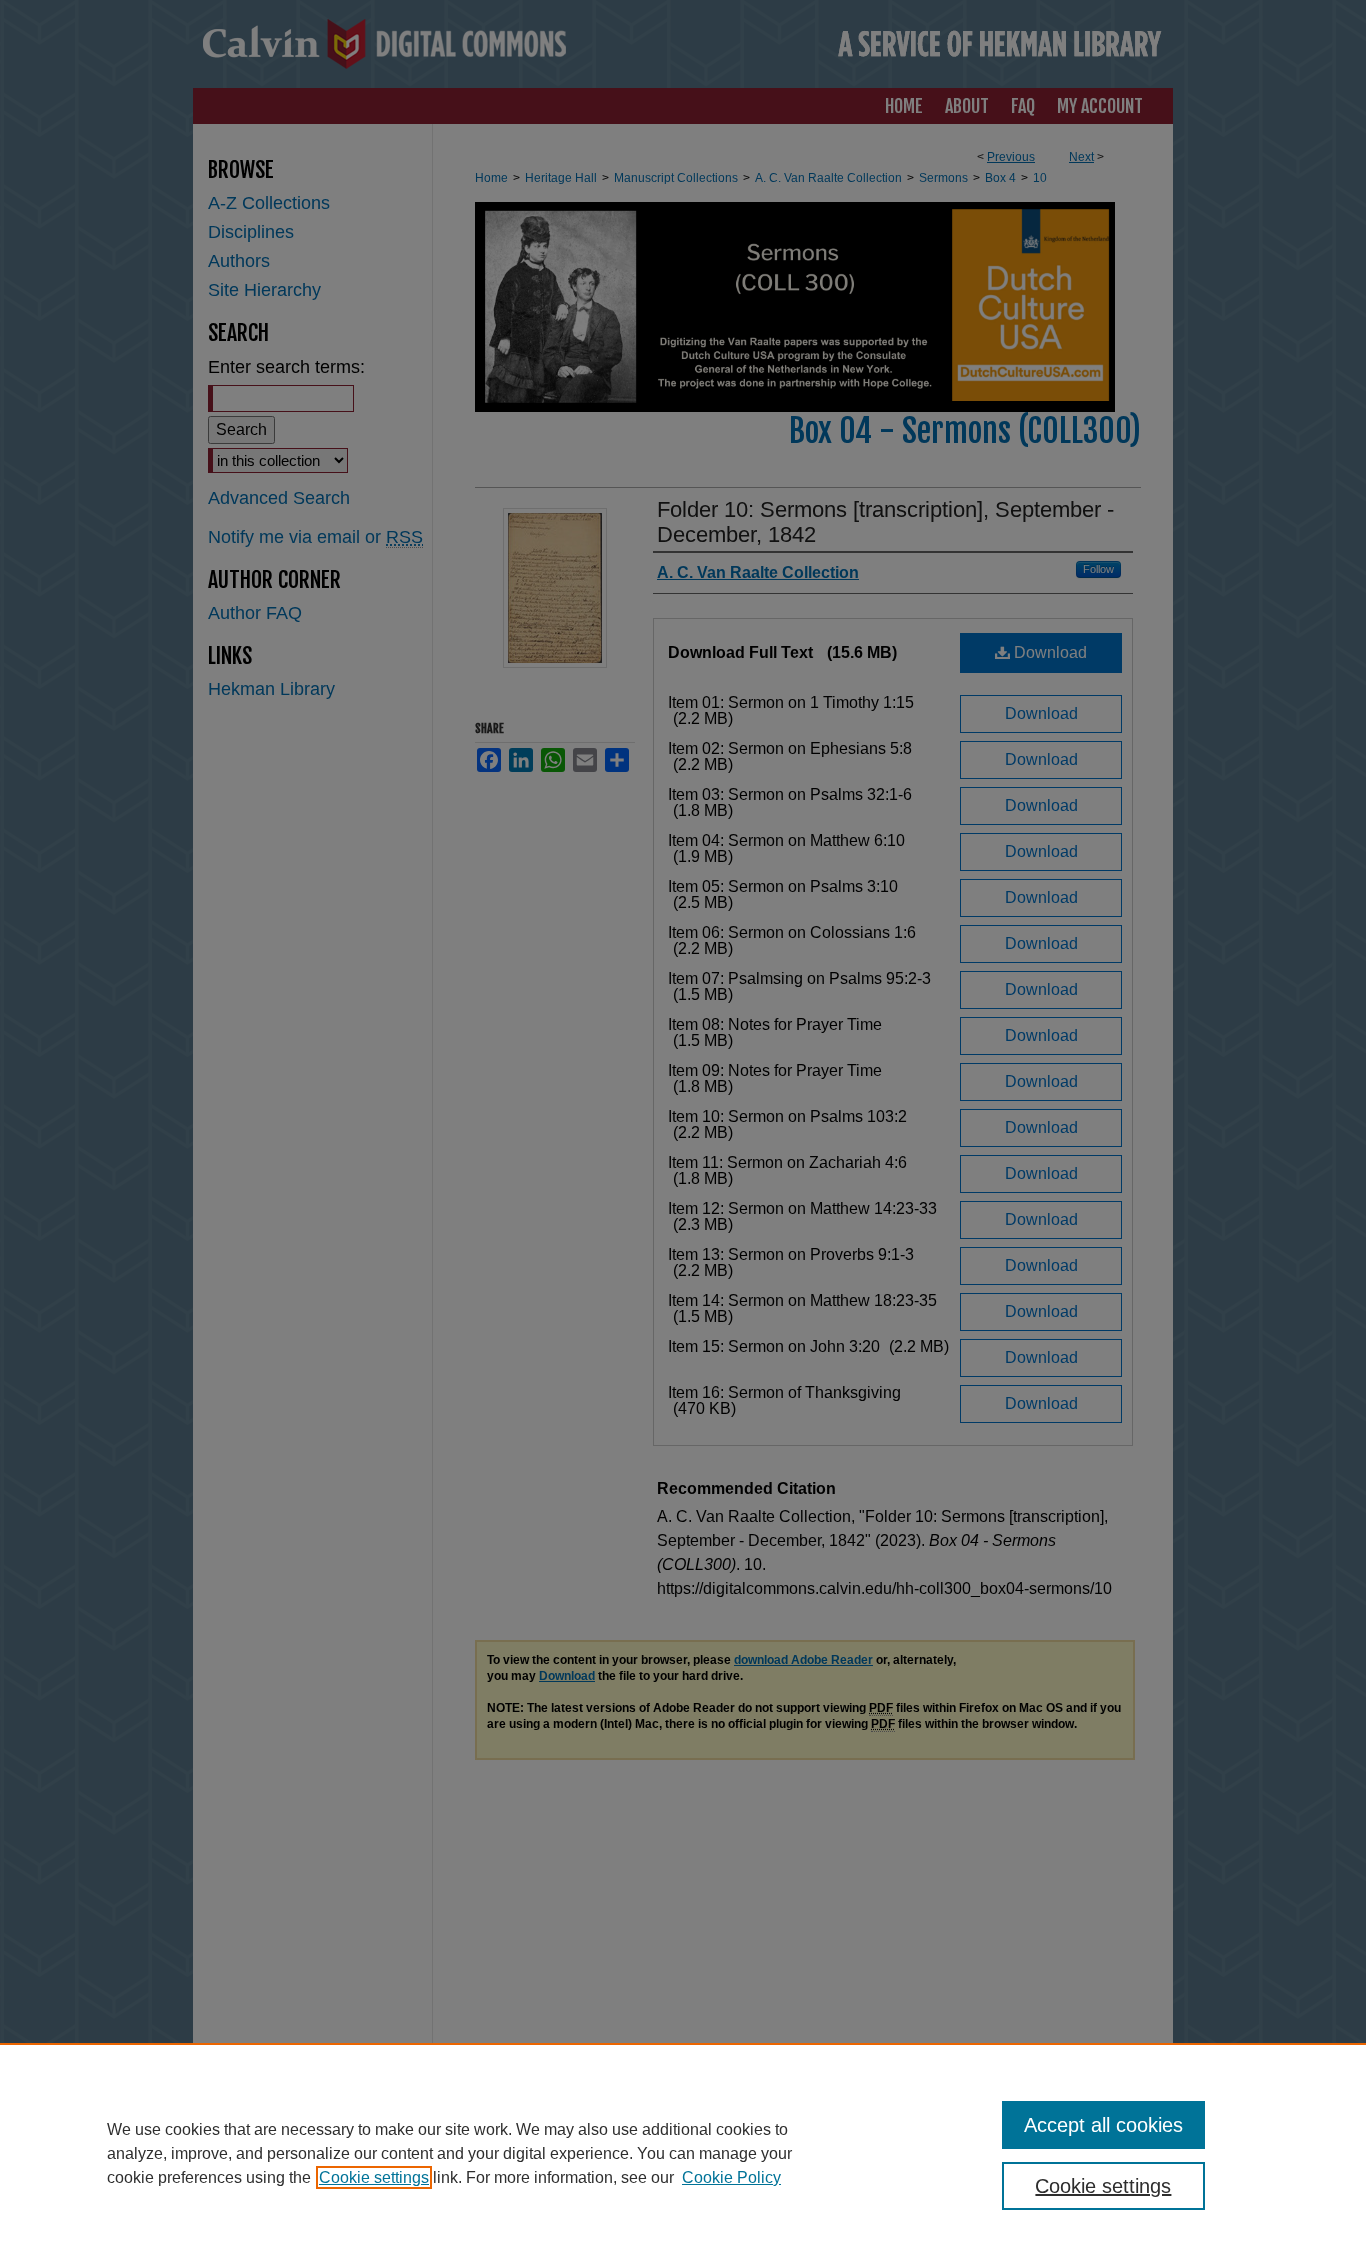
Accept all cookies (1103, 2125)
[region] (683, 2153)
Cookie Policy (731, 2177)
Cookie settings (374, 2177)
